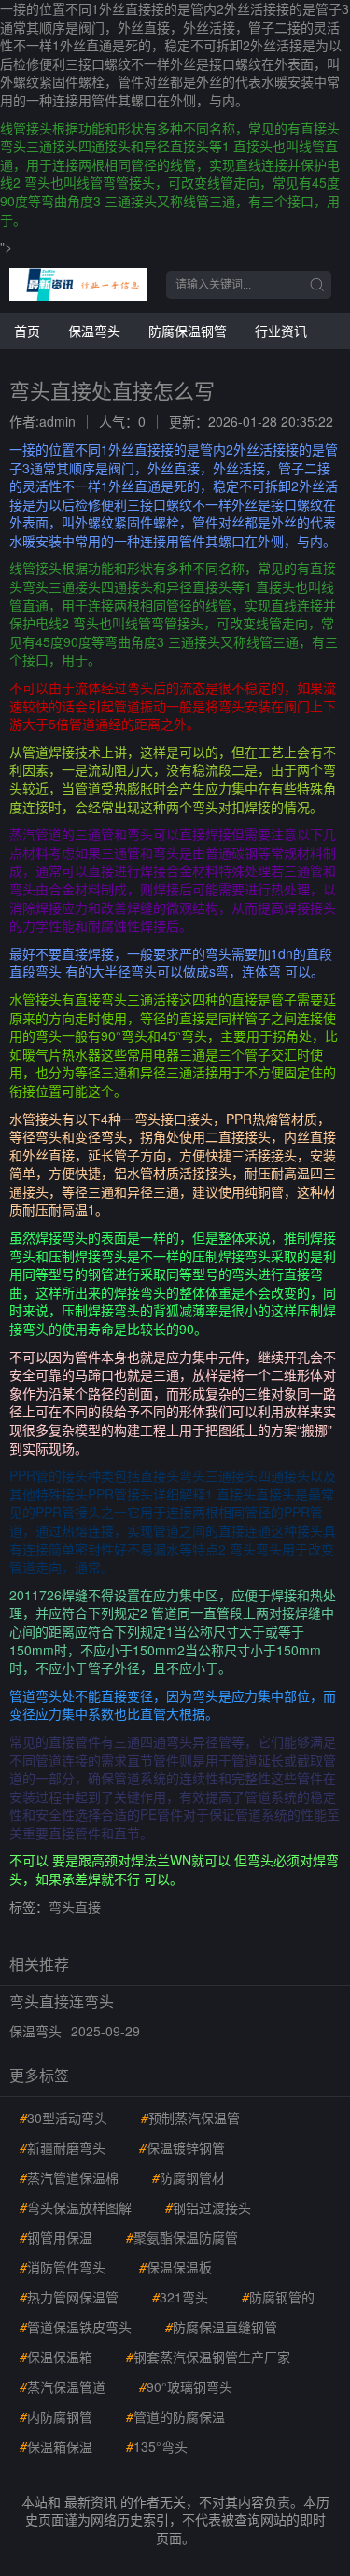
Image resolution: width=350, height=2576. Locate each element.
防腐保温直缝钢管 (221, 2327)
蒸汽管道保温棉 (69, 2177)
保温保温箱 (56, 2357)
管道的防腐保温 (175, 2416)
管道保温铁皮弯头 (76, 2327)
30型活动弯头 (63, 2118)
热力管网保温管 (69, 2297)
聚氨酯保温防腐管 (182, 2237)
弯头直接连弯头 (62, 2001)
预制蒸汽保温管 (190, 2118)
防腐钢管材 (189, 2177)
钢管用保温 (56, 2237)
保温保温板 (175, 2267)
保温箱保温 (56, 2446)
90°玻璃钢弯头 (186, 2386)
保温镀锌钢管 (182, 2147)
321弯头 (180, 2297)
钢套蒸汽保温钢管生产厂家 (208, 2357)
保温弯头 (94, 331)
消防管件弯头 (63, 2267)
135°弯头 (157, 2446)
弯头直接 (75, 1907)
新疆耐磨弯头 (63, 2147)
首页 (27, 331)
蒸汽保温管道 (63, 2386)
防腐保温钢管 (188, 331)
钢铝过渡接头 (208, 2207)
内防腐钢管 (56, 2416)
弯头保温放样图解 (76, 2207)
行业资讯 (281, 331)
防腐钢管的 (278, 2297)
